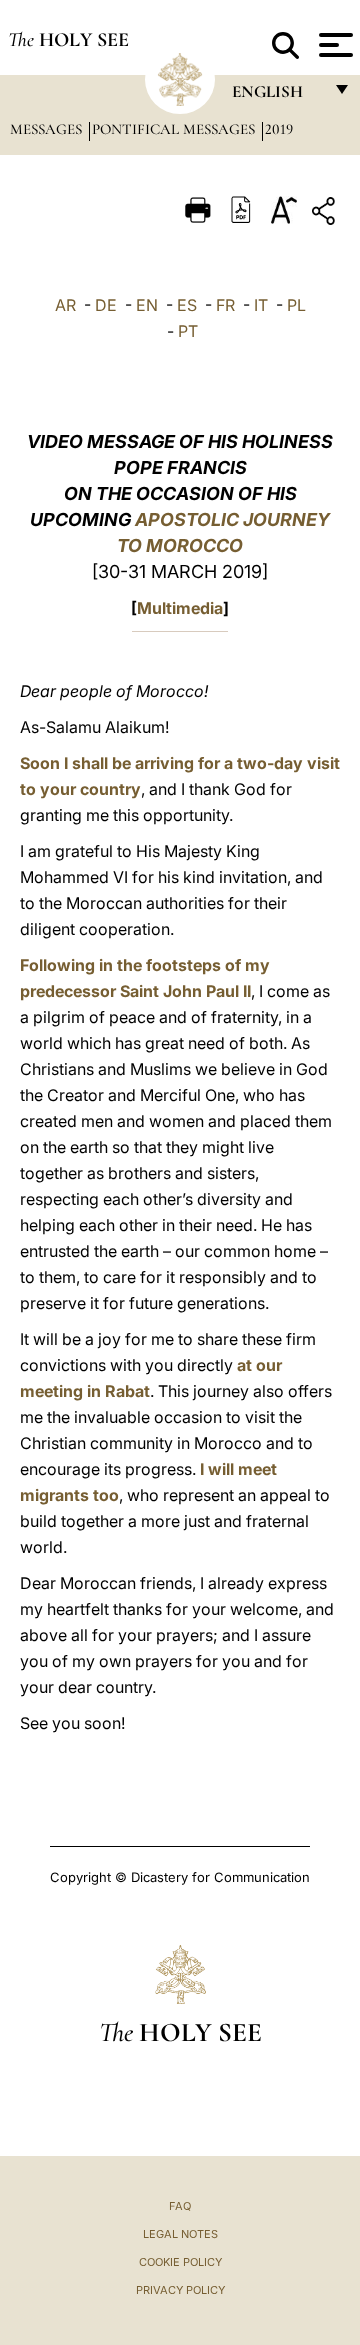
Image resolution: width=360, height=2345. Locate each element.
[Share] (326, 214)
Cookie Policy (180, 2262)
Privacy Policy (180, 2290)
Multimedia (180, 608)
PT (188, 331)
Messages (48, 129)
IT (261, 305)
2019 (279, 129)
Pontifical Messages (175, 129)
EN (147, 305)
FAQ (180, 2206)
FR (225, 305)
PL (296, 305)
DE (106, 305)
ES (187, 305)
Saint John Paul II (185, 991)
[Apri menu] (333, 45)
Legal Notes (180, 2234)
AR (65, 305)
